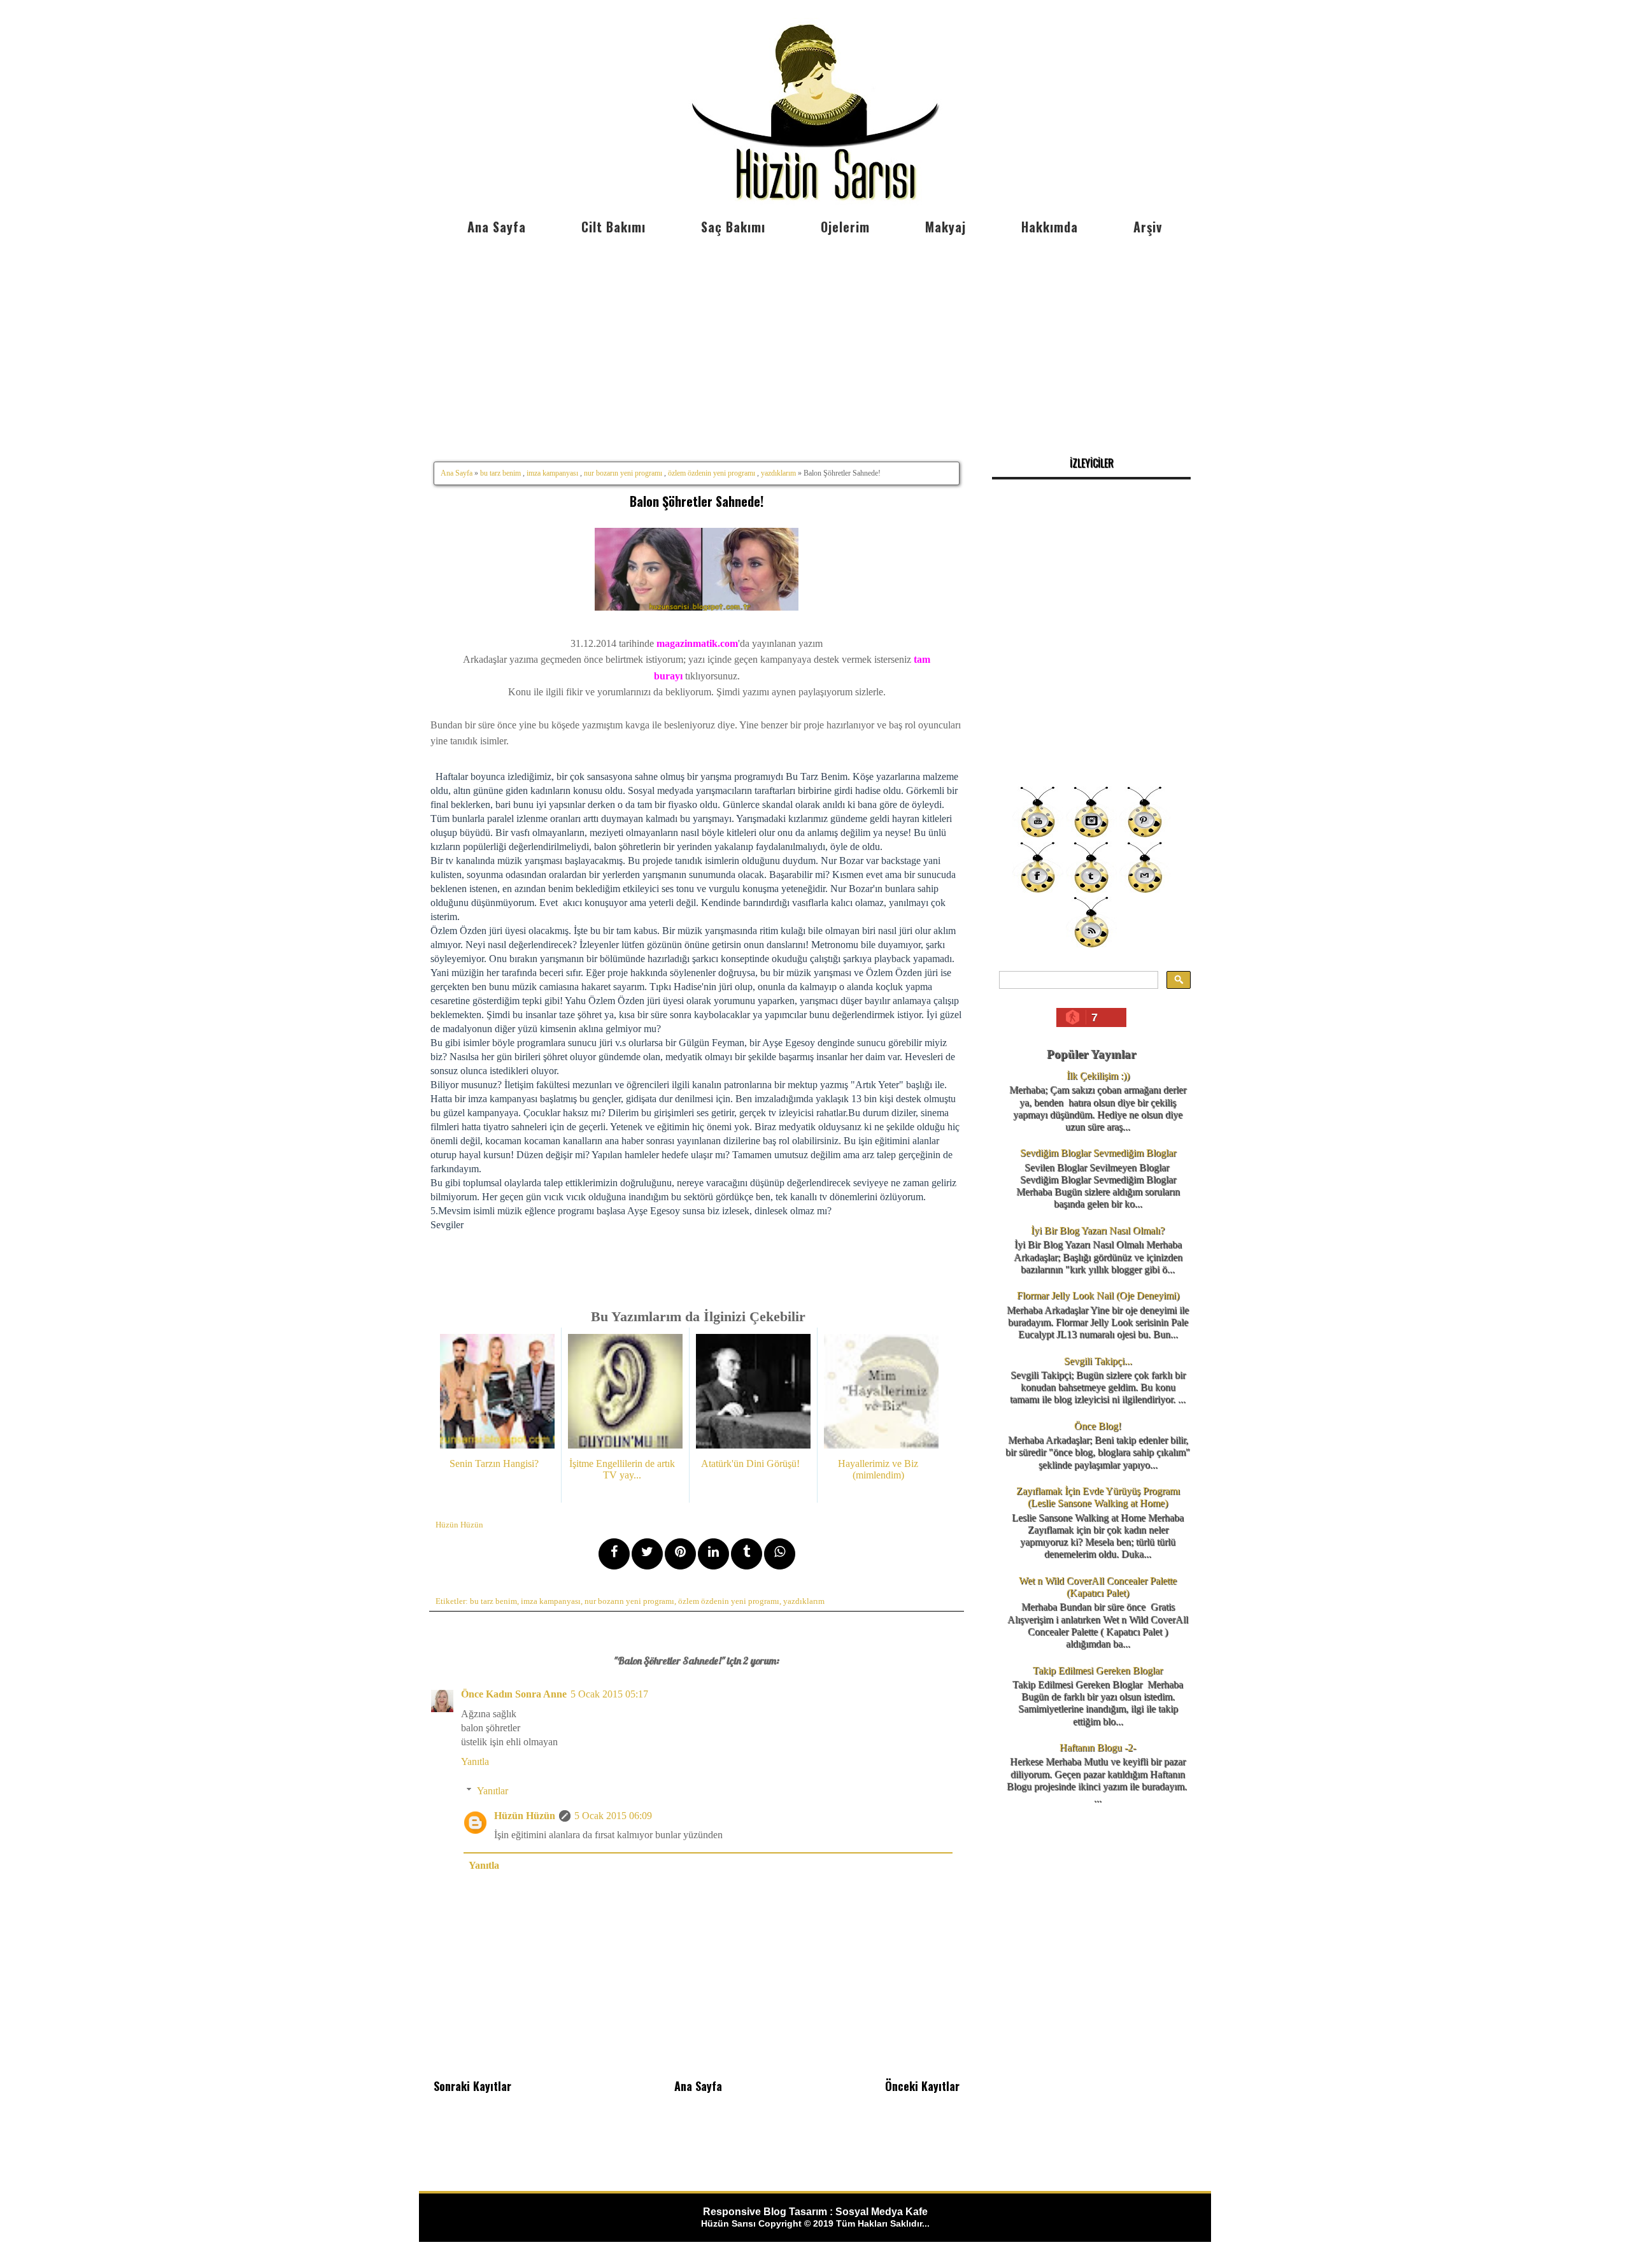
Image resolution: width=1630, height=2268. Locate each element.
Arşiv (1148, 227)
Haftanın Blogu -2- (1098, 1747)
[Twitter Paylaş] (647, 1554)
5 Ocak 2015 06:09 (613, 1816)
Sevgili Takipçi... (1098, 1361)
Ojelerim (845, 227)
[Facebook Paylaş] (614, 1554)
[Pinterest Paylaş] (680, 1554)
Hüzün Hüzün (525, 1816)
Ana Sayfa (497, 227)
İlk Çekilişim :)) (1098, 1076)
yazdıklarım (778, 473)
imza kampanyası (552, 473)
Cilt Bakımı (613, 227)
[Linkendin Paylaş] (713, 1554)
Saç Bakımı (733, 227)
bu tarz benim (500, 473)
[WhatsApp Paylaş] (780, 1554)
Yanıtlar (493, 1791)
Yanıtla (475, 1761)
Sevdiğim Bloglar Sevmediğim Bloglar (1098, 1153)
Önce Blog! (1098, 1426)
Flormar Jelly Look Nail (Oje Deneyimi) (1098, 1295)
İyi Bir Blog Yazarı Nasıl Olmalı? (1098, 1230)
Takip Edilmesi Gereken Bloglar (1098, 1670)
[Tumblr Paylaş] (747, 1554)
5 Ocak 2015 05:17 (609, 1694)
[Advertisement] (815, 337)
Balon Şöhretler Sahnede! (697, 501)
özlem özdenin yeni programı (712, 473)
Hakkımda (1050, 227)
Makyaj (946, 227)
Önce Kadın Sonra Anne (514, 1694)
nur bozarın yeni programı (623, 473)
